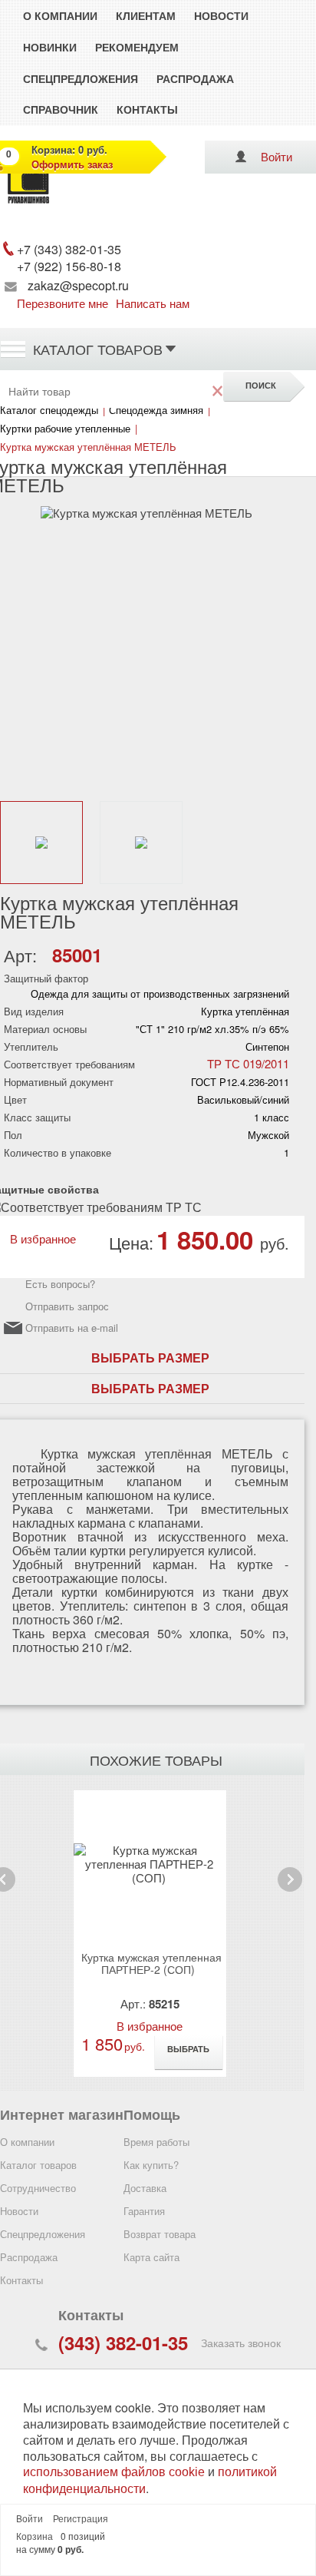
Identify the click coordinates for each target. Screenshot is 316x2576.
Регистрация (81, 2519)
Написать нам (153, 303)
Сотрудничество (38, 2188)
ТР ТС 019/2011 (248, 1063)
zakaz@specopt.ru (78, 285)
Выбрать (188, 2049)
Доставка (145, 2188)
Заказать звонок (241, 2343)
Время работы (156, 2142)
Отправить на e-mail (72, 1328)
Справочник (61, 109)
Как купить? (151, 2165)
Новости (221, 15)
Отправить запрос (67, 1306)
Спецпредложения (81, 78)
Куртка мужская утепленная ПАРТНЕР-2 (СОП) (151, 1963)
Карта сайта (151, 2257)
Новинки (50, 47)
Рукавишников (37, 206)
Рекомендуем (137, 47)
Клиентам (146, 15)
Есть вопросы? (60, 1284)
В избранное (40, 1238)
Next (290, 1891)
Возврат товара (160, 2234)
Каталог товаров (98, 349)
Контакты (147, 109)
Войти (276, 156)
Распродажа (195, 78)
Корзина (35, 2537)
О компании (60, 15)
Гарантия (144, 2211)
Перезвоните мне (63, 303)
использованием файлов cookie (114, 2472)
